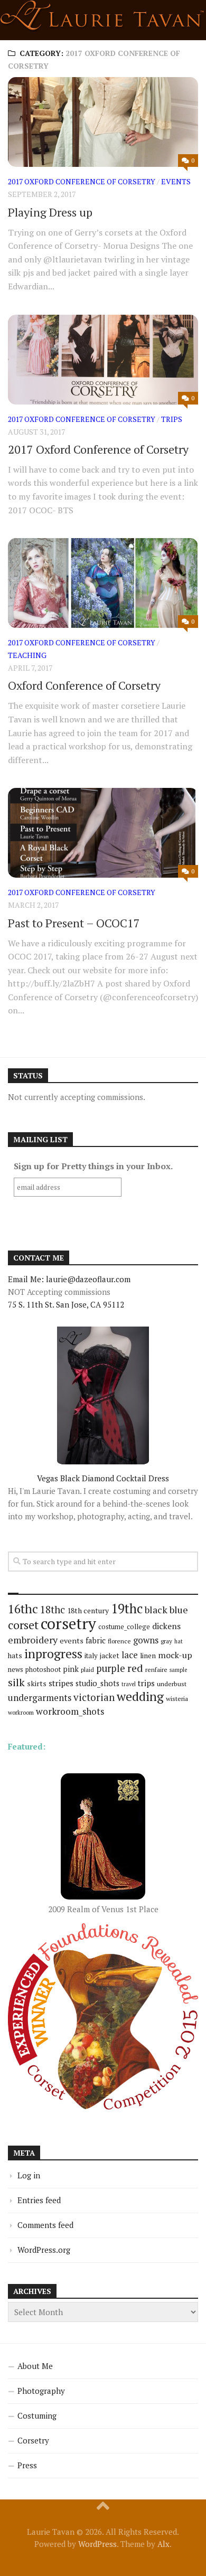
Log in (29, 2175)
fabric (96, 1640)
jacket (110, 1656)
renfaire (156, 1670)
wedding (140, 1696)
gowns (146, 1640)
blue (179, 1610)
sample (178, 1670)
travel (129, 1684)
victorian (94, 1697)
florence (119, 1641)
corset (23, 1625)
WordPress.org (44, 2250)
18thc (53, 1609)
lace (130, 1655)
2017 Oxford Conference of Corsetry (82, 181)
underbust (172, 1684)
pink (71, 1669)
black (156, 1610)
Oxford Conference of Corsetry (84, 685)
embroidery (33, 1640)
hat (179, 1641)
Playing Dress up (50, 212)
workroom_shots (70, 1711)
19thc (127, 1609)
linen (148, 1656)
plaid (87, 1670)
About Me (35, 2366)
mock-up (175, 1655)
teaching (27, 655)
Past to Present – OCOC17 (74, 923)
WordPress (97, 2544)
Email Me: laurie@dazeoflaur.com (69, 1279)
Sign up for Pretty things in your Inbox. (93, 1166)
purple (111, 1668)
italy (91, 1656)
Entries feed (39, 2200)
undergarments (40, 1698)
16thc (23, 1609)
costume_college (124, 1627)
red (135, 1668)
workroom (21, 1712)
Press (27, 2465)
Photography (41, 2391)
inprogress (53, 1654)
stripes (61, 1683)
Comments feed (45, 2225)
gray (166, 1641)
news (16, 1670)
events (176, 181)
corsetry (68, 1623)
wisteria (177, 1699)
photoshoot (43, 1670)
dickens (166, 1626)
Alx (163, 2544)
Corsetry (33, 2440)
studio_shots (97, 1683)
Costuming (37, 2415)
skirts (37, 1683)
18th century (88, 1610)
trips (172, 419)
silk (16, 1682)
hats (15, 1656)
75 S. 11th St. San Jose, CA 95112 (66, 1304)
